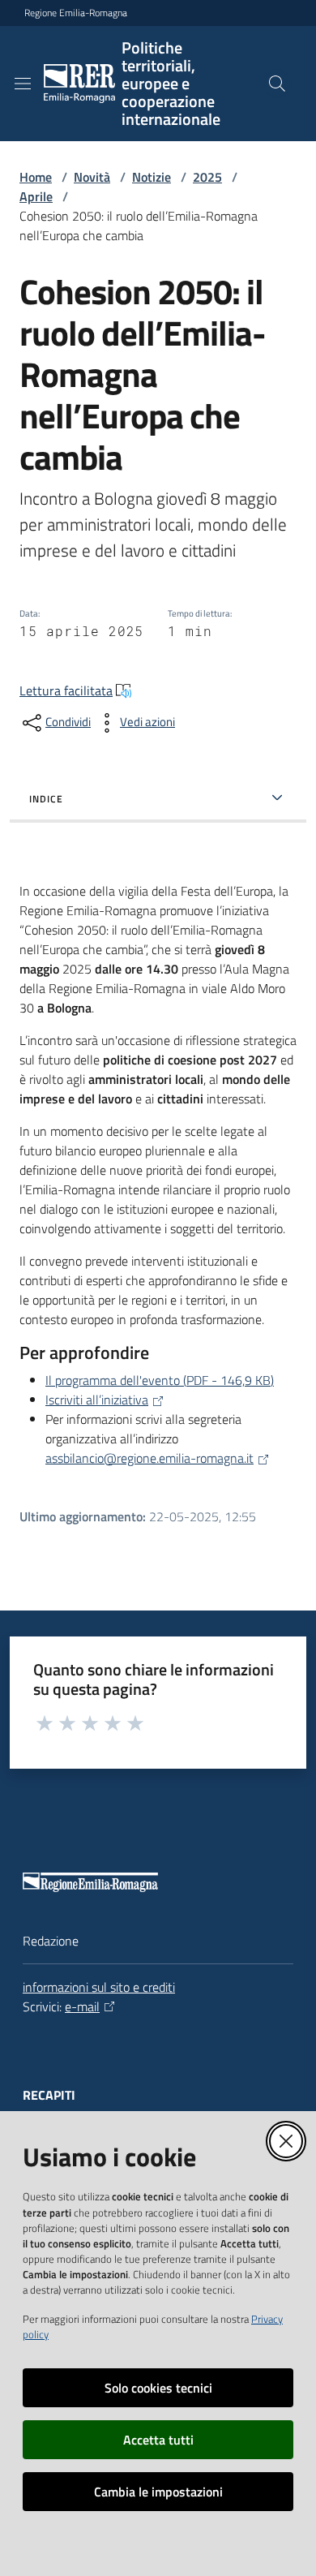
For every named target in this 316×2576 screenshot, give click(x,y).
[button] (277, 84)
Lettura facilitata (66, 690)
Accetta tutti (158, 2440)
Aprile (36, 196)
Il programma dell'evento (160, 1380)
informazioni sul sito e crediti (99, 1987)
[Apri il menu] (23, 84)
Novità (92, 177)
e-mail (82, 2006)
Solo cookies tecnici (158, 2388)
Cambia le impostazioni (158, 2492)
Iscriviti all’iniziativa (97, 1400)
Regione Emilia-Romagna (76, 13)
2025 (207, 177)
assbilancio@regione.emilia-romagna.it (149, 1458)
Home (36, 177)
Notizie (152, 177)
